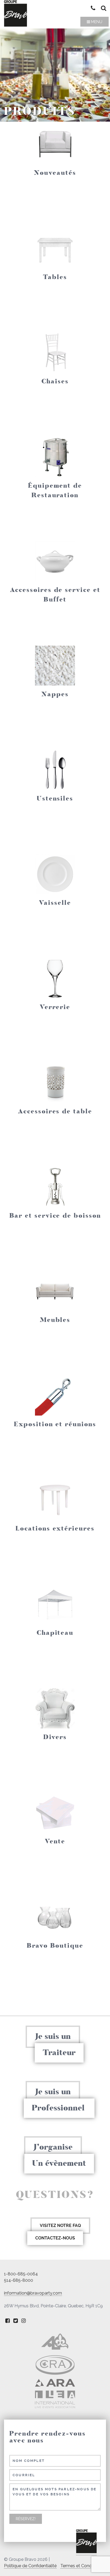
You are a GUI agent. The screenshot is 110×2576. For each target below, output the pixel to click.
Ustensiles (55, 798)
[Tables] (55, 248)
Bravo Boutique (55, 1946)
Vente (55, 1841)
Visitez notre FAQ (60, 2226)
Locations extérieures (55, 1528)
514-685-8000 (19, 2280)
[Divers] (55, 1708)
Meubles (55, 1320)
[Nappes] (55, 666)
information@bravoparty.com (33, 2293)
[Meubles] (55, 1291)
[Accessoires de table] (55, 1083)
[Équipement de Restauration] (55, 457)
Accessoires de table (55, 1111)
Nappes (55, 694)
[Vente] (55, 1813)
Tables (55, 277)
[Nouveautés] (55, 144)
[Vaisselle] (55, 874)
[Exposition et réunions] (55, 1396)
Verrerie (55, 1007)
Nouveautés (55, 173)
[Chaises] (55, 353)
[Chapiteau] (55, 1604)
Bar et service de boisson (55, 1216)
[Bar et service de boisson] (55, 1187)
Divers (55, 1737)
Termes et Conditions (81, 2566)
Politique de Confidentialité (30, 2566)
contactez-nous (55, 2238)
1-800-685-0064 (21, 2274)
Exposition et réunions (55, 1424)
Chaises (55, 381)
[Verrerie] (55, 978)
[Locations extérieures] (55, 1500)
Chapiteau (55, 1633)
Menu (96, 22)
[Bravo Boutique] (55, 1917)
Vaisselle (55, 903)
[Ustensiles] (55, 770)
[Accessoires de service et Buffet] (55, 561)
